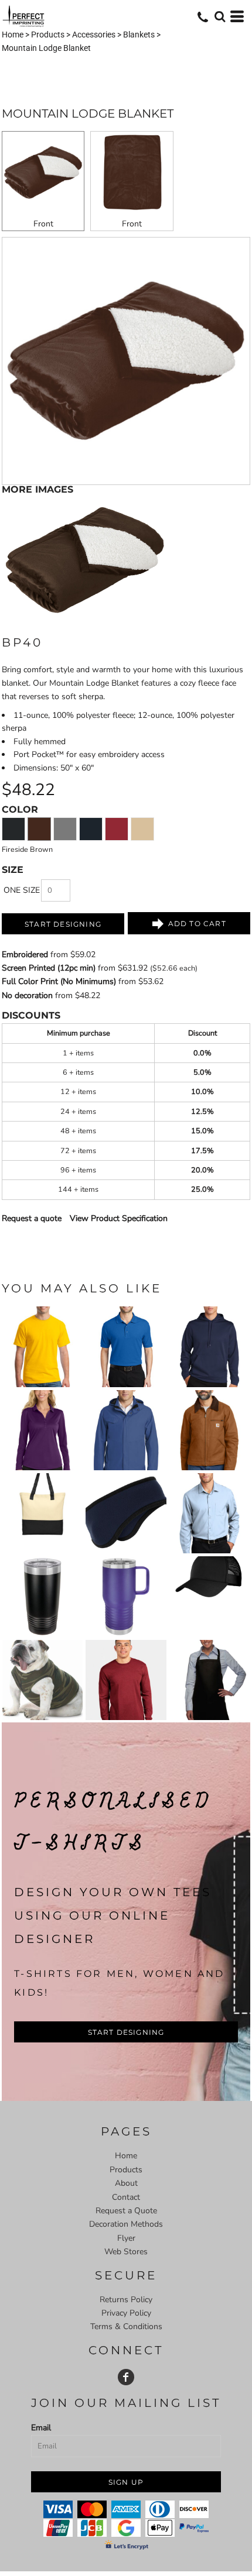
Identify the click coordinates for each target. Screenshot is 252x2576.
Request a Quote (126, 2211)
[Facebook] (126, 2377)
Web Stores (126, 2252)
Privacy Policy (126, 2313)
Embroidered (25, 955)
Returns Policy (126, 2300)
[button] (220, 16)
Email (41, 2428)
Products (48, 35)
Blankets (139, 35)
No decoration (27, 995)
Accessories (94, 35)
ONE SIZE (22, 890)
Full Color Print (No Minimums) (59, 981)
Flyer (126, 2238)
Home (13, 35)
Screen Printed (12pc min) (49, 968)
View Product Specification (119, 1218)
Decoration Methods (126, 2224)
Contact (126, 2197)
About (126, 2183)
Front (43, 224)
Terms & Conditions (126, 2326)
